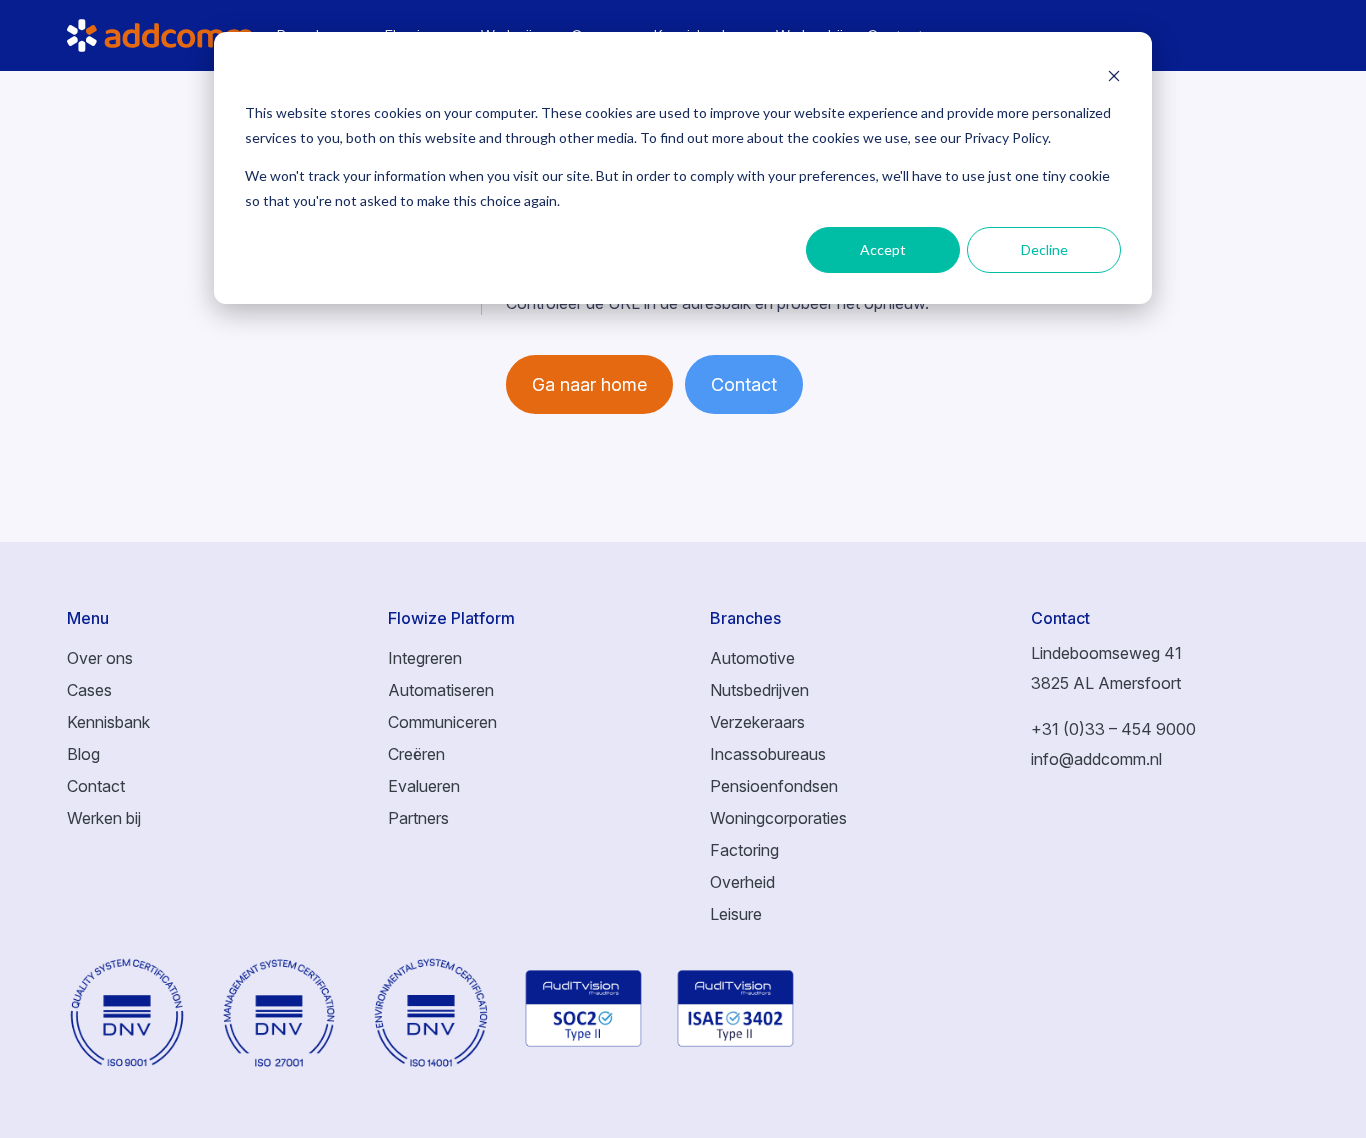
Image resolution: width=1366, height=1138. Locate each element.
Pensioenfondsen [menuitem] (774, 786)
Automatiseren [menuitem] (441, 690)
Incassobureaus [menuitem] (768, 754)
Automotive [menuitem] (752, 658)
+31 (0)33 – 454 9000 (1113, 729)
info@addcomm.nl (1096, 759)
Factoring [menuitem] (744, 850)
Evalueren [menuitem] (424, 786)
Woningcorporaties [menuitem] (778, 818)
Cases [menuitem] (89, 690)
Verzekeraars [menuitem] (757, 722)
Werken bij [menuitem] (104, 818)
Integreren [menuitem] (425, 658)
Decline (1044, 249)
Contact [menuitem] (96, 786)
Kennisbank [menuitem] (108, 722)
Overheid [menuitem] (742, 882)
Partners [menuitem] (418, 818)
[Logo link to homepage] (172, 35)
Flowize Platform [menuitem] (451, 618)
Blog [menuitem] (83, 754)
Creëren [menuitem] (416, 754)
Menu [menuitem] (88, 618)
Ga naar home (589, 384)
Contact (744, 384)
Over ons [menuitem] (100, 658)
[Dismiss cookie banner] (1114, 75)
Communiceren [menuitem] (442, 722)
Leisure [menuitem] (736, 914)
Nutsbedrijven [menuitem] (759, 690)
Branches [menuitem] (745, 618)
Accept (883, 249)
